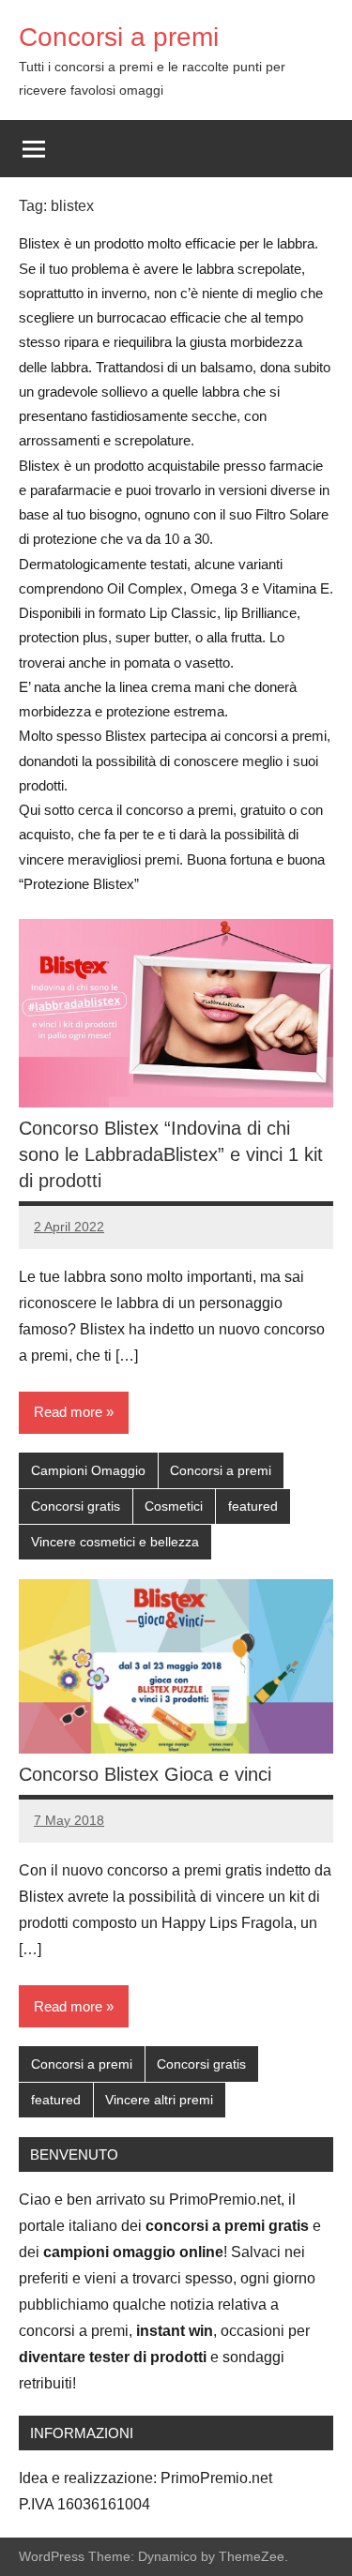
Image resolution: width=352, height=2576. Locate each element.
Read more (68, 1412)
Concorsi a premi (119, 37)
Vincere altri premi (159, 2100)
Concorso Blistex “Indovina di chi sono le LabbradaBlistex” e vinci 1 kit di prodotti (171, 1154)
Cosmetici (174, 1506)
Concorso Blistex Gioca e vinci (145, 1774)
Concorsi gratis (76, 1506)
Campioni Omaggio (88, 1470)
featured (253, 1506)
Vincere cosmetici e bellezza (115, 1542)
